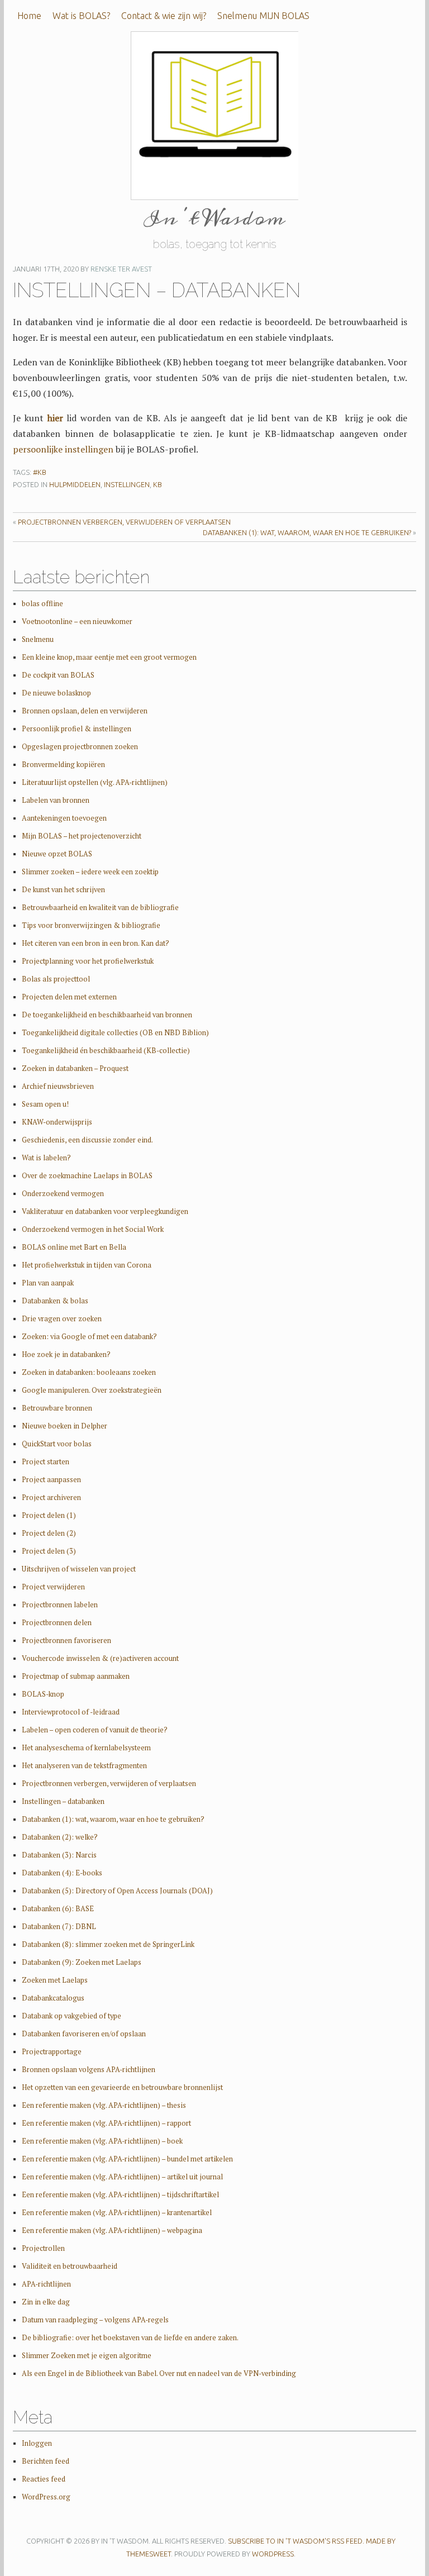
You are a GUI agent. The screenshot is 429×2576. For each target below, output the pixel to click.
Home (29, 16)
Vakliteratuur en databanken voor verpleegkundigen (105, 1211)
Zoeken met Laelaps (55, 1980)
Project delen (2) (49, 1533)
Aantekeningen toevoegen (64, 818)
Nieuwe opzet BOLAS (57, 854)
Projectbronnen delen (57, 1623)
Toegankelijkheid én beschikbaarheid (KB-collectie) (106, 1051)
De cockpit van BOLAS (58, 675)
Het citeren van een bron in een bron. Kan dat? (96, 943)
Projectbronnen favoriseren (66, 1641)
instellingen (127, 484)
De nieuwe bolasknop (56, 693)
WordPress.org (46, 2497)
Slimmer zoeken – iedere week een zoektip (90, 872)
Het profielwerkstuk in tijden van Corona (87, 1265)
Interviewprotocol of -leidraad (71, 1712)
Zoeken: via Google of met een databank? (89, 1337)
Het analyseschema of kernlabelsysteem (86, 1748)
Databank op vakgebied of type (71, 2016)
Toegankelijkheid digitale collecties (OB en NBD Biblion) (115, 1033)
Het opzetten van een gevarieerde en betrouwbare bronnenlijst (122, 2087)
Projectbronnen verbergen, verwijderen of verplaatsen (124, 522)
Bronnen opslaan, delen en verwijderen (85, 711)
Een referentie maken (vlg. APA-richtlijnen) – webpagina (112, 2230)
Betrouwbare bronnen (57, 1408)
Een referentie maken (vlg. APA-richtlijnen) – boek (102, 2141)
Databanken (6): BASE (58, 1909)
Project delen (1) (49, 1515)
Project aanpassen (51, 1480)
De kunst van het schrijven (63, 890)
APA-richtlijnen (46, 2284)
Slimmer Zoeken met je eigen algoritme (87, 2356)
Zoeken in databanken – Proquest (75, 1068)
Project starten (46, 1462)
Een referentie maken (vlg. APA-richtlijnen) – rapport (106, 2123)
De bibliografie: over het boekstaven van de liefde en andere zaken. (130, 2338)
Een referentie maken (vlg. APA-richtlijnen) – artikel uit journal (122, 2177)
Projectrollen (43, 2248)
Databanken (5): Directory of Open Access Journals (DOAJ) (117, 1891)
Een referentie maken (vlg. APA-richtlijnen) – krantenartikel (117, 2213)
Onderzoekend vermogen (63, 1194)
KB (158, 484)
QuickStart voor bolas (57, 1444)
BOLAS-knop (43, 1694)
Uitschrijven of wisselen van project (79, 1569)
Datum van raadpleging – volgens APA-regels (95, 2320)
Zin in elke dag (46, 2302)
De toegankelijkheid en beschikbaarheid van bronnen (107, 1015)
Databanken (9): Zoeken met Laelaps (82, 1962)
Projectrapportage (52, 2052)
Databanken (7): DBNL (59, 1927)
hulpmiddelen (75, 484)
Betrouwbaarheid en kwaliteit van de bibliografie (100, 908)
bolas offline (42, 604)
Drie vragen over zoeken (62, 1319)
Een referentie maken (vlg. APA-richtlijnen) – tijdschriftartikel (120, 2195)
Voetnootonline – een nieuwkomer (77, 622)
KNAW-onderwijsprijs (57, 1122)
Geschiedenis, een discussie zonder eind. (87, 1140)
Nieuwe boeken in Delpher (65, 1426)
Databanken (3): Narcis (59, 1855)
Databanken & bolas (55, 1301)
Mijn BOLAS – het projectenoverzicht (82, 836)
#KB (40, 472)
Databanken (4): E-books (62, 1873)
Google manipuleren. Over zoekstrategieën (92, 1390)
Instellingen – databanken (63, 1801)
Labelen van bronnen (56, 800)
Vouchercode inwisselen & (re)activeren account (100, 1658)
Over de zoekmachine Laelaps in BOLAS (87, 1176)
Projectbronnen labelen (60, 1605)
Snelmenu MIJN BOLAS (263, 16)
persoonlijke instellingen (63, 449)
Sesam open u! (45, 1104)
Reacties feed (44, 2479)
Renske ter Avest (121, 269)
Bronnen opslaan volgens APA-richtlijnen (89, 2070)
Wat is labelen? (46, 1158)
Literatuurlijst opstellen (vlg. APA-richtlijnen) (95, 782)
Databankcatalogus (53, 1998)
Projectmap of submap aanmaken (76, 1676)
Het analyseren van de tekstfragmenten (84, 1766)
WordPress (273, 2554)
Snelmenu (38, 639)
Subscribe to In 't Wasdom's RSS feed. (296, 2541)
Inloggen (37, 2443)
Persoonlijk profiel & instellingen (77, 729)
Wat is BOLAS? (81, 16)
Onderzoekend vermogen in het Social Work (93, 1229)
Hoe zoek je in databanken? (66, 1354)
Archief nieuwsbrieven (58, 1086)
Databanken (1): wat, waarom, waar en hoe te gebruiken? (307, 532)
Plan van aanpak (48, 1283)
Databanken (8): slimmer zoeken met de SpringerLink (108, 1944)
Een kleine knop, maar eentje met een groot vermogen (109, 657)
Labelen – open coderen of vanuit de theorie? (95, 1730)
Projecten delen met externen (69, 997)
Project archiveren (51, 1497)
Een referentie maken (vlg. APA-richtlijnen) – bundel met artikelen (127, 2159)
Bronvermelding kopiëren (63, 765)
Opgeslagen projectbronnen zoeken (80, 747)
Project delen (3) (49, 1551)
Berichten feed (46, 2461)
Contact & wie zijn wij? (164, 16)
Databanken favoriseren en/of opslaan (84, 2034)
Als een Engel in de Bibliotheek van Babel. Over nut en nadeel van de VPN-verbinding (159, 2373)
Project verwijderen (53, 1587)
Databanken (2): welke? (60, 1837)
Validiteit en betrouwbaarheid (70, 2266)
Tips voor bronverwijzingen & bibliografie (91, 925)
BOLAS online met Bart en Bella (74, 1247)
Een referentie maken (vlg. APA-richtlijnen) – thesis (104, 2105)
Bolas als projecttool (56, 979)
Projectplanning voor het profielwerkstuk (88, 961)
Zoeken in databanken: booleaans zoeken (89, 1372)
